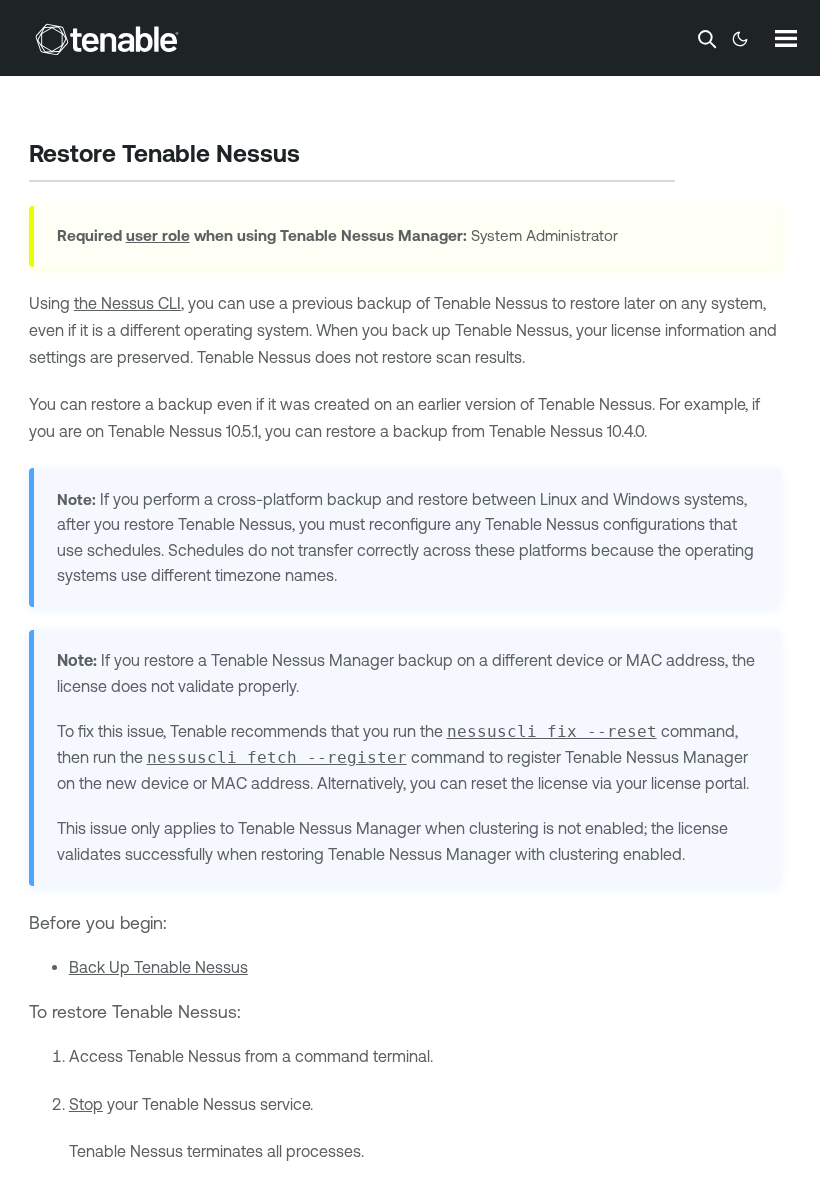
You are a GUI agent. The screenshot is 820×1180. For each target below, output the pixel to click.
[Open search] (707, 39)
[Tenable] (107, 39)
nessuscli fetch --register (277, 757)
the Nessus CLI (127, 303)
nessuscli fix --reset (552, 731)
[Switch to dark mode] (740, 39)
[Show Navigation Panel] (786, 38)
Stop (86, 1104)
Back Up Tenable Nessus (158, 967)
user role (158, 235)
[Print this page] (317, 156)
